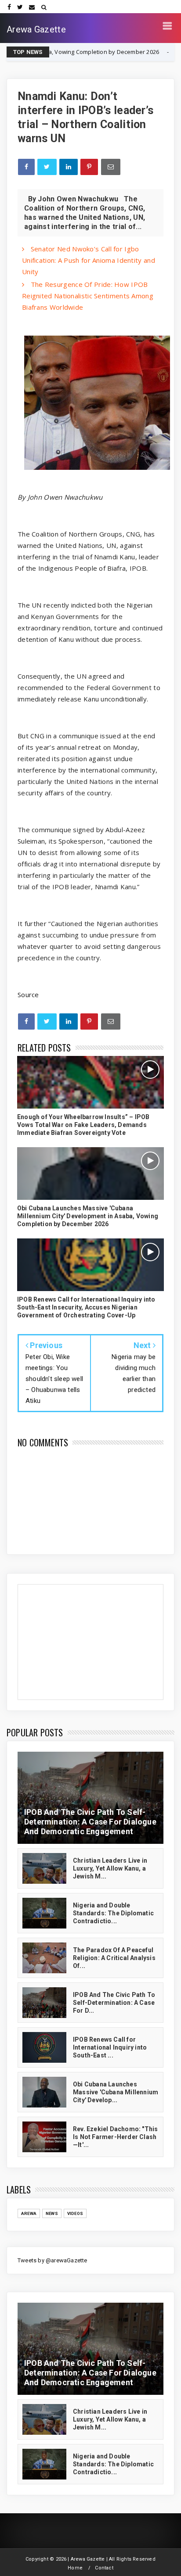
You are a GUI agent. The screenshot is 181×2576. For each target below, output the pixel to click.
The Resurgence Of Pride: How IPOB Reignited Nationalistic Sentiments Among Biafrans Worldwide (88, 296)
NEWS (138, 52)
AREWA (29, 2213)
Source (28, 995)
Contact (104, 2568)
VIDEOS (75, 2213)
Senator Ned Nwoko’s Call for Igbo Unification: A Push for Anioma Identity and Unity (89, 260)
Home (75, 2568)
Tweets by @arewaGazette (52, 2260)
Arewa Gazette (36, 29)
